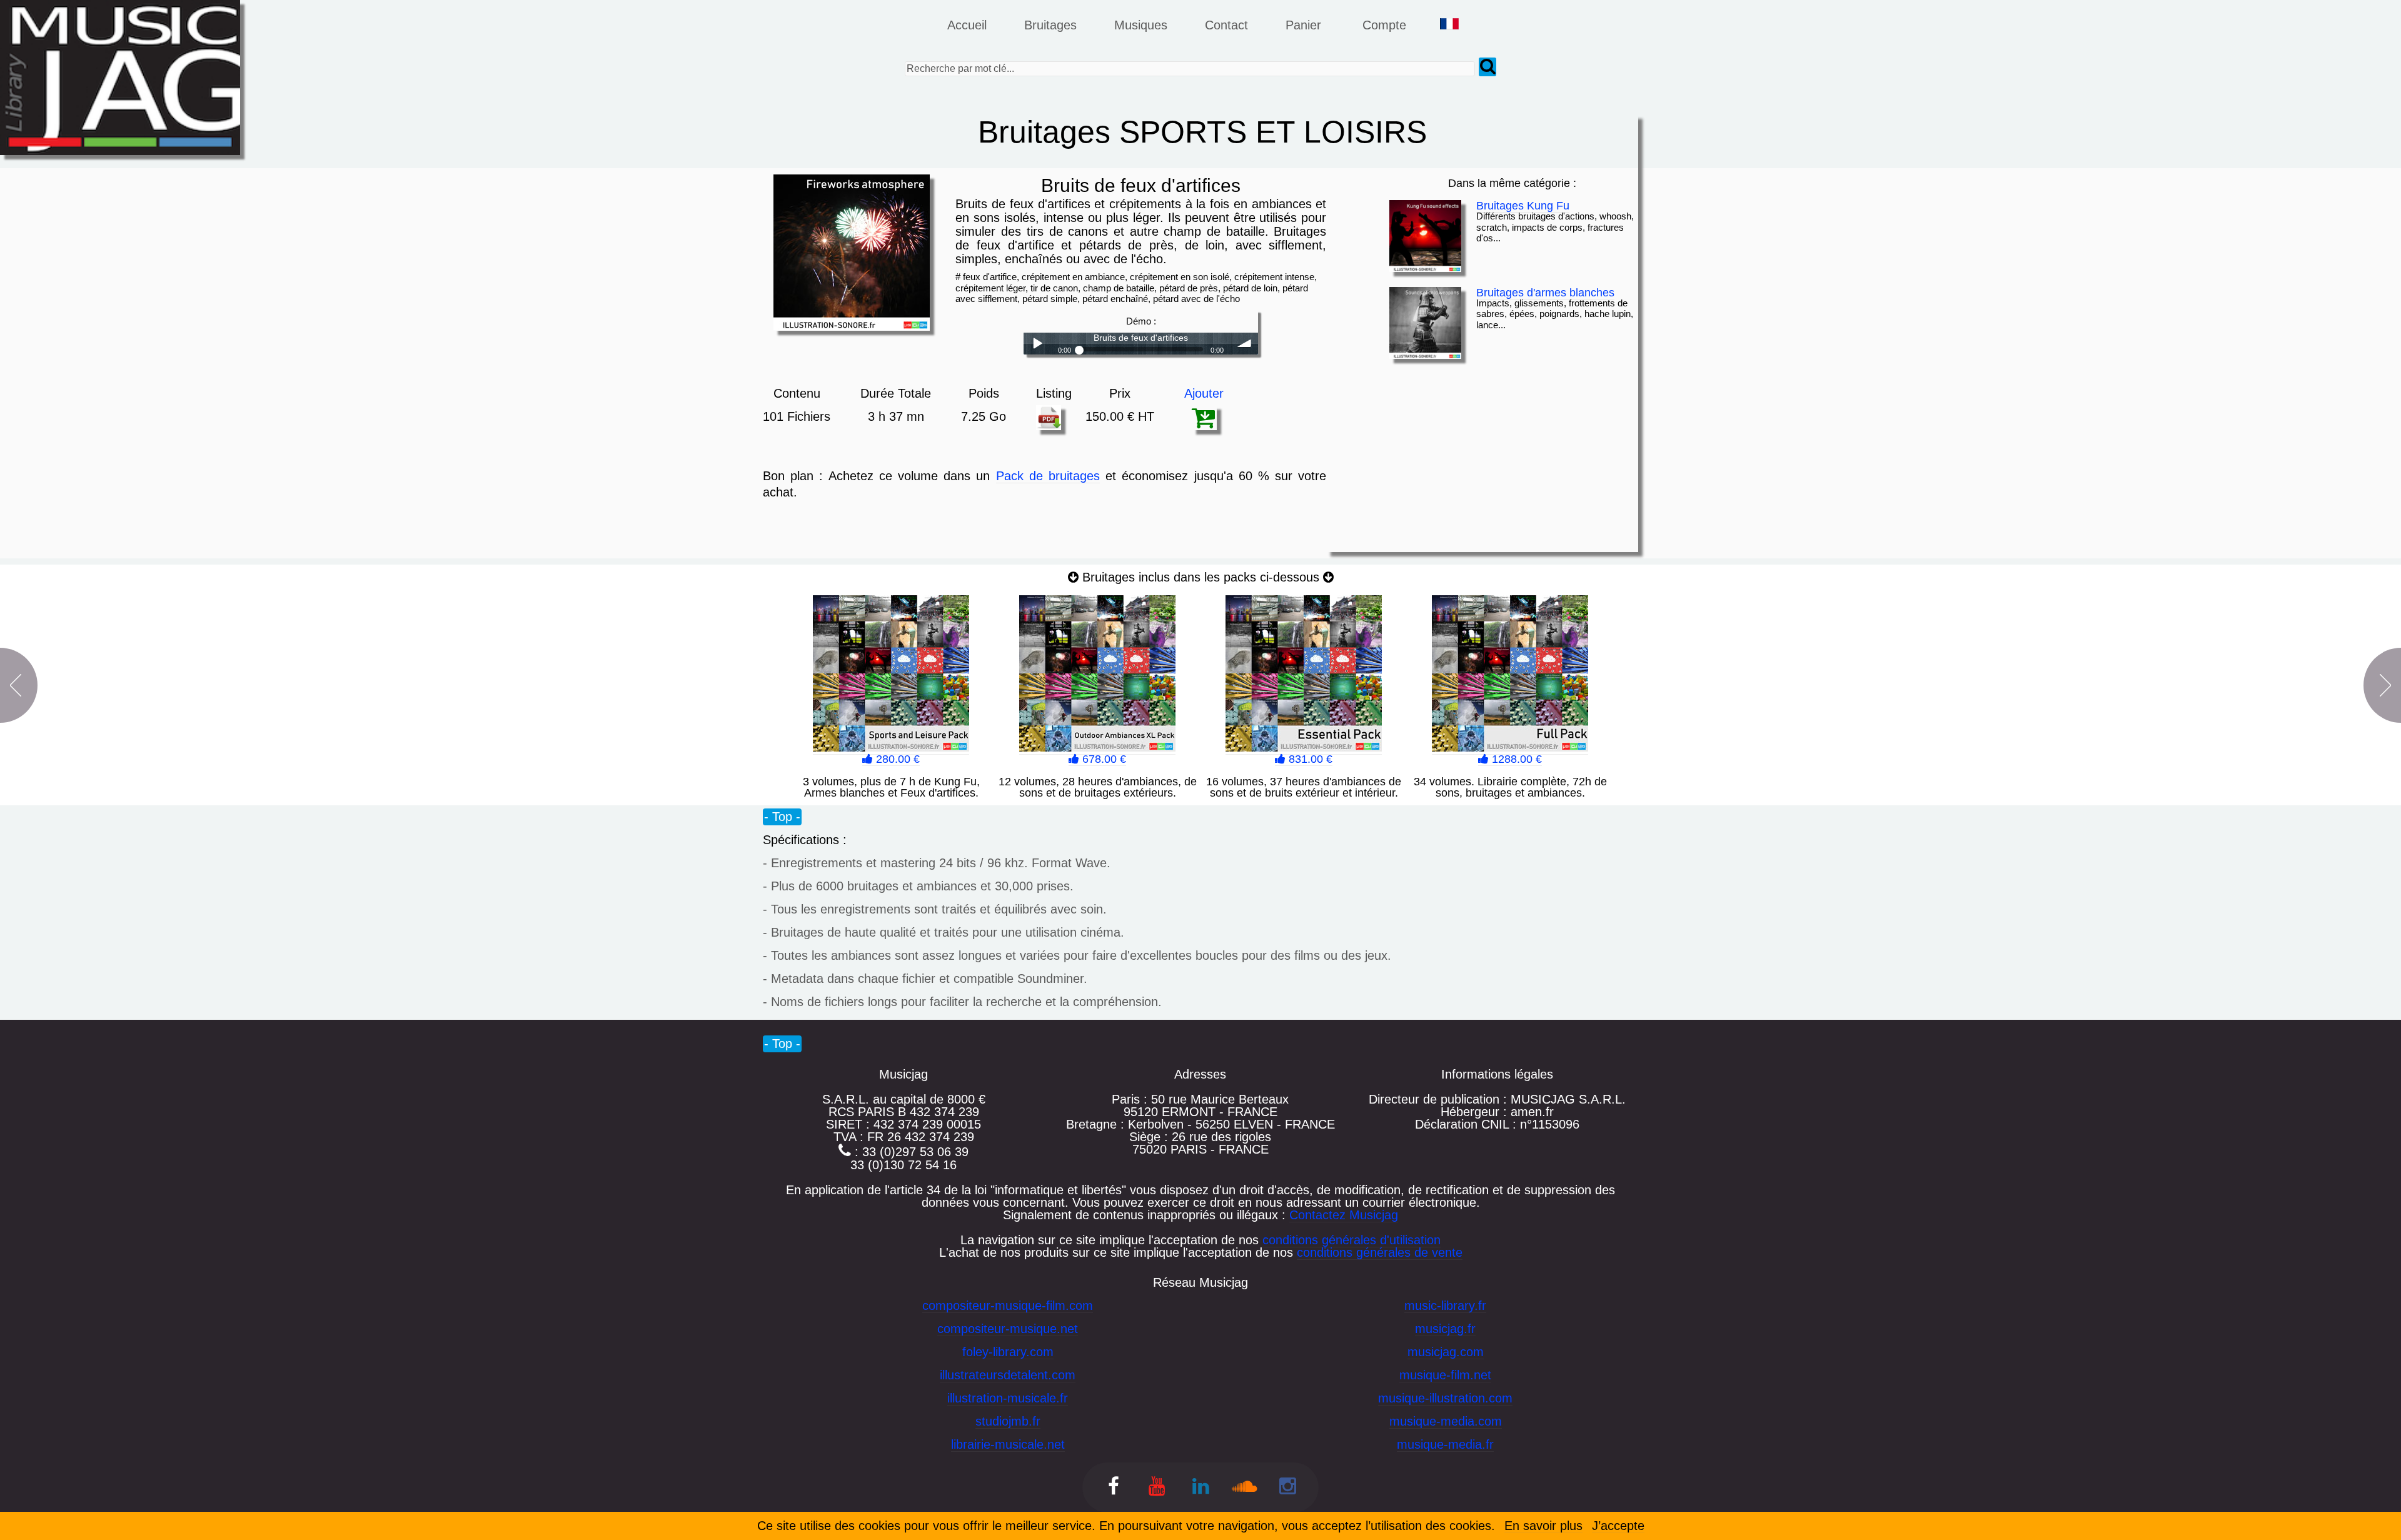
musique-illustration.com (1445, 1398)
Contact (1226, 25)
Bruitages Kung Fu (1523, 206)
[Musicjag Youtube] (1157, 1488)
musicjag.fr (1445, 1329)
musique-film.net (1445, 1375)
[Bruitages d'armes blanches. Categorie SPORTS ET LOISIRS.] (1425, 323)
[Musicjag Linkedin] (1201, 1488)
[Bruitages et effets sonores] (1114, 1488)
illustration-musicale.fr (1008, 1398)
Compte (1384, 25)
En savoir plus (1543, 1526)
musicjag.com (1446, 1352)
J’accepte (1618, 1526)
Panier (1305, 25)
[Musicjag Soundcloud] (1244, 1488)
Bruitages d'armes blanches (1545, 293)
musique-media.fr (1445, 1444)
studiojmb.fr (1008, 1421)
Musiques (1141, 25)
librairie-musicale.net (1008, 1444)
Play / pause (1037, 344)
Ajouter (1204, 393)
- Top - (782, 817)
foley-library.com (1008, 1352)
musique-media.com (1446, 1421)
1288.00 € (1515, 759)
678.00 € (1103, 759)
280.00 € (896, 759)
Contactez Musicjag (1344, 1215)
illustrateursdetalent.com (1008, 1375)
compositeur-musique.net (1008, 1329)
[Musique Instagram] (1288, 1488)
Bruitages (1050, 25)
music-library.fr (1445, 1306)
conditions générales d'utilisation (1352, 1240)
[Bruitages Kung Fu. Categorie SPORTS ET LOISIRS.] (1425, 236)
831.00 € (1309, 759)
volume (1245, 344)
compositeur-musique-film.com (1008, 1306)
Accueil (967, 25)
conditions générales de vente (1380, 1252)
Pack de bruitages (1048, 476)
